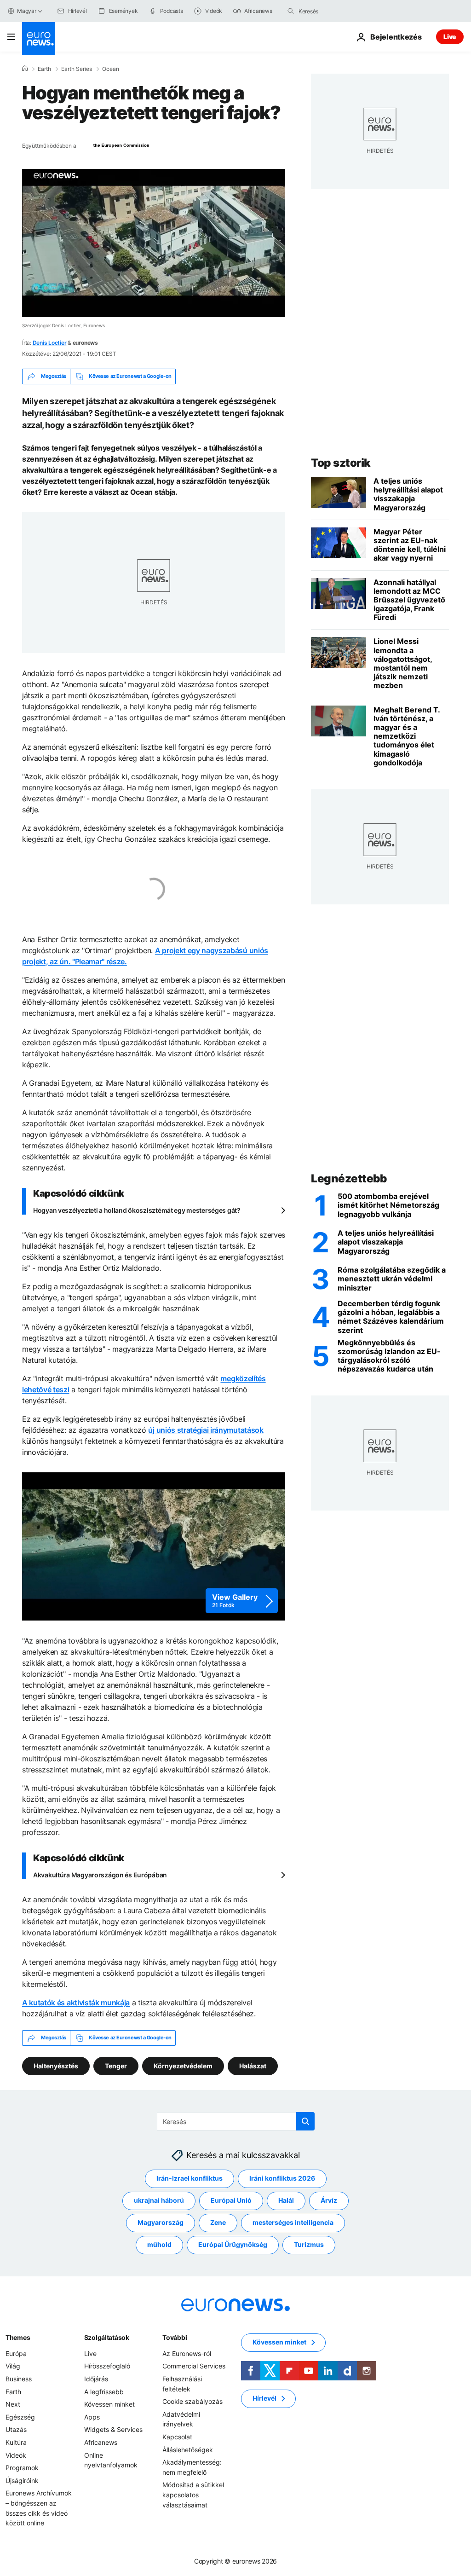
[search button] (291, 11)
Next (13, 2404)
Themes (18, 2337)
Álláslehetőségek (188, 2449)
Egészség (20, 2417)
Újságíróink (22, 2480)
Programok (22, 2468)
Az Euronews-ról (187, 2353)
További (175, 2337)
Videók (16, 2455)
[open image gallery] (154, 1546)
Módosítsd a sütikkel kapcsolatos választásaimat (193, 2495)
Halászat (253, 2065)
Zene (218, 2222)
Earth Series (77, 69)
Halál (286, 2200)
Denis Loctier (50, 343)
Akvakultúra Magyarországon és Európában (100, 1875)
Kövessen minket (109, 2404)
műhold (159, 2244)
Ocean (111, 69)
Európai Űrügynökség (233, 2244)
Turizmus (309, 2244)
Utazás (16, 2429)
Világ (13, 2366)
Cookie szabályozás (192, 2401)
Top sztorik (341, 463)
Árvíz (329, 2200)
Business (19, 2378)
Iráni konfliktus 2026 (282, 2178)
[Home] (25, 69)
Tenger (116, 2065)
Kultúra (16, 2442)
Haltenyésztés (56, 2065)
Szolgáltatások (107, 2337)
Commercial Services (194, 2366)
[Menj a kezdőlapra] (39, 39)
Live (450, 37)
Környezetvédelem (183, 2065)
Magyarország (161, 2222)
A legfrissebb (104, 2391)
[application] (154, 243)
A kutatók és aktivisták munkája (76, 2003)
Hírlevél (264, 2398)
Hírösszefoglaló (107, 2366)
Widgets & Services (113, 2429)
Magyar (27, 11)
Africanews (101, 2442)
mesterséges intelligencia (293, 2222)
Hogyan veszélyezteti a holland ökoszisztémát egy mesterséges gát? (137, 1210)
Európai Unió (231, 2200)
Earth (44, 69)
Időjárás (96, 2378)
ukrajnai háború (159, 2200)
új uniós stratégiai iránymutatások (206, 1430)
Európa (16, 2353)
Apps (92, 2417)
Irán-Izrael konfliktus (190, 2178)
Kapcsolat (177, 2436)
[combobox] (337, 11)
